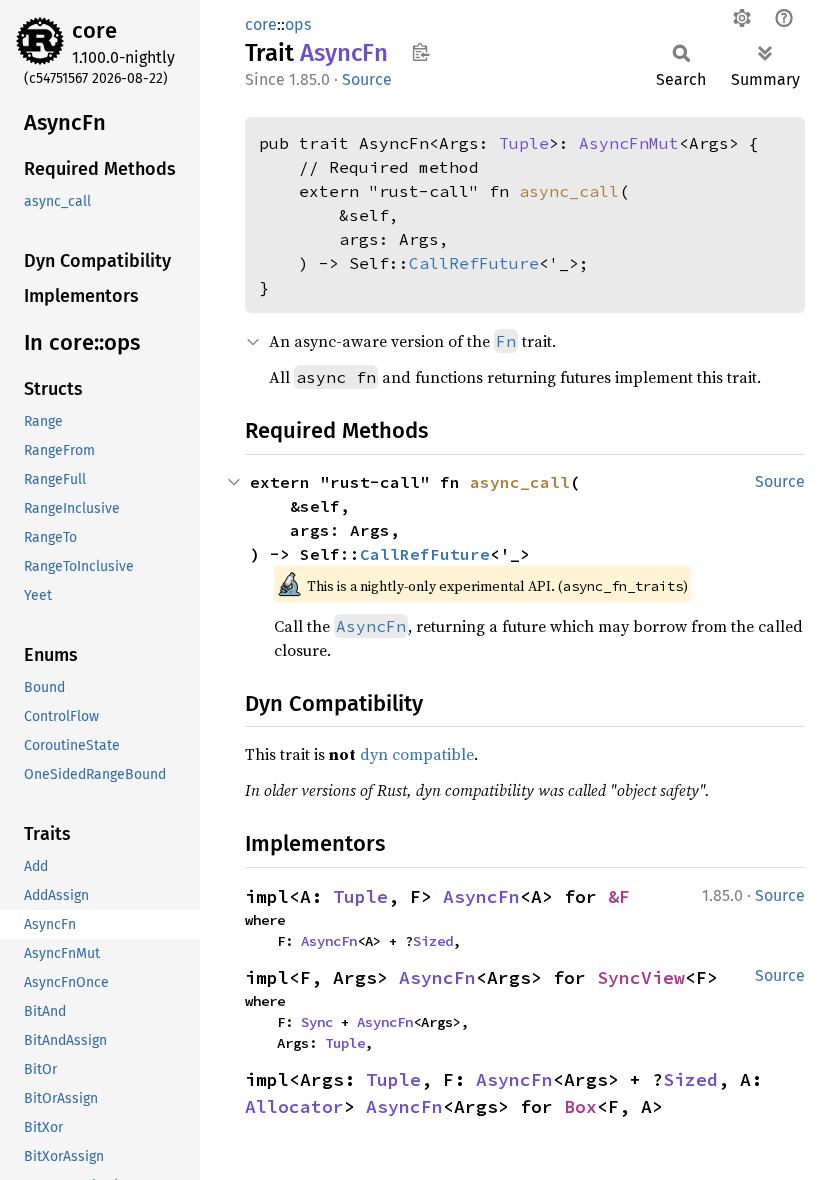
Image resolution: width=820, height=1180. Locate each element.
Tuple (524, 143)
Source (367, 79)
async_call (569, 191)
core (94, 30)
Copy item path (420, 52)
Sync (317, 1022)
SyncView (641, 977)
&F (619, 896)
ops (298, 24)
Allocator (294, 1106)
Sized (433, 941)
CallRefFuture (474, 263)
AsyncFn (481, 896)
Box (580, 1106)
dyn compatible (417, 754)
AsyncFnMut (629, 143)
